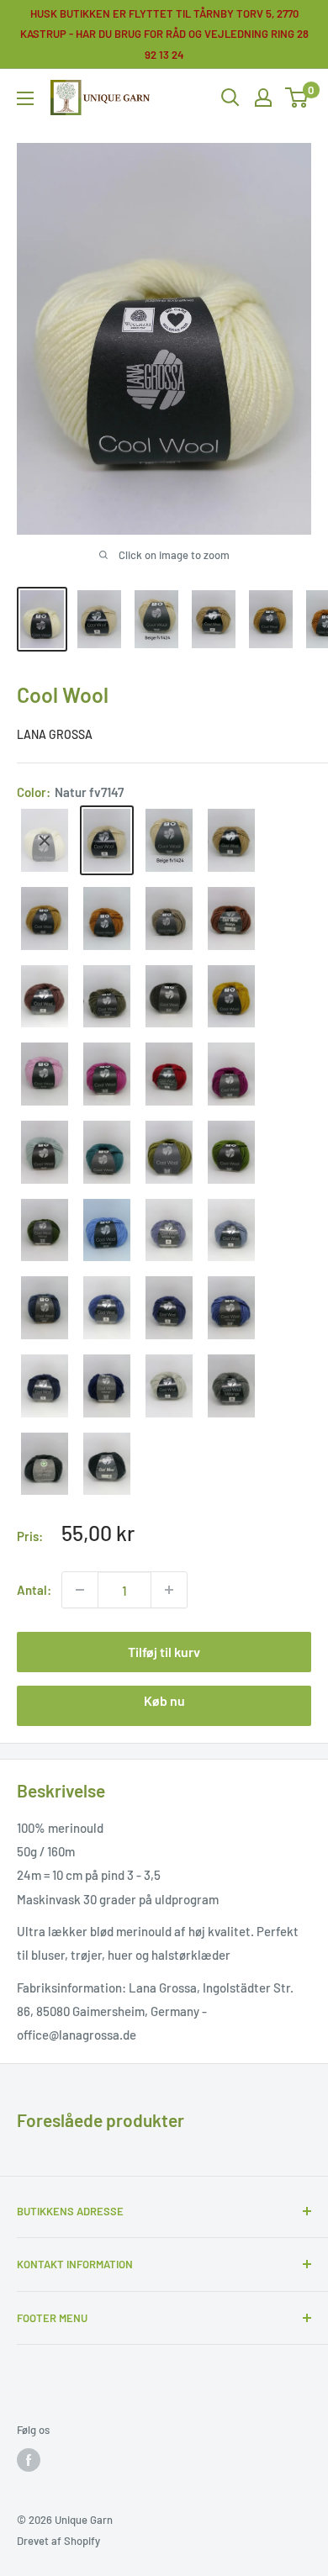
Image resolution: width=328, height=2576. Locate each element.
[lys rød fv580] (45, 1074)
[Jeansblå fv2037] (231, 1230)
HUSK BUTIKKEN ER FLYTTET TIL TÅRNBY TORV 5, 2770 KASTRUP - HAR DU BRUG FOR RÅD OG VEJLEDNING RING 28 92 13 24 (164, 34)
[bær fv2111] (107, 1074)
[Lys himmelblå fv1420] (107, 1230)
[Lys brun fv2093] (231, 840)
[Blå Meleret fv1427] (231, 1308)
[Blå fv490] (107, 1308)
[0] (297, 98)
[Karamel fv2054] (107, 918)
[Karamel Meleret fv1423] (45, 918)
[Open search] (230, 98)
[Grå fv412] (231, 1386)
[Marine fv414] (45, 1386)
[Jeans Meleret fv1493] (45, 1308)
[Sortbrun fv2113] (169, 997)
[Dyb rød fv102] (169, 1074)
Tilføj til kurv (164, 1652)
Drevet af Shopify (58, 2541)
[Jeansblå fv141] (169, 1230)
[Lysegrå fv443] (169, 1386)
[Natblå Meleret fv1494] (107, 1386)
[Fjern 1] (169, 1590)
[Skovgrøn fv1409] (231, 1152)
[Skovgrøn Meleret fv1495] (45, 1230)
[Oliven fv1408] (169, 1152)
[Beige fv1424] (169, 840)
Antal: (34, 1590)
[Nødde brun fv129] (231, 918)
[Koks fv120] (45, 1464)
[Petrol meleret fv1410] (107, 1152)
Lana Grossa (55, 734)
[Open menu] (25, 98)
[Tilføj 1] (80, 1590)
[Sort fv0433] (107, 1464)
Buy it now (164, 1706)
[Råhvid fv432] (45, 840)
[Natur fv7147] (107, 840)
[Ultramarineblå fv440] (169, 1308)
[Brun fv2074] (45, 997)
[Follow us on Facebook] (29, 2460)
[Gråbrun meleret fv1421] (169, 918)
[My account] (263, 98)
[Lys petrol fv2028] (45, 1152)
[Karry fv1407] (231, 997)
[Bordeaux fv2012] (231, 1074)
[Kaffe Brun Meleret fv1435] (107, 997)
